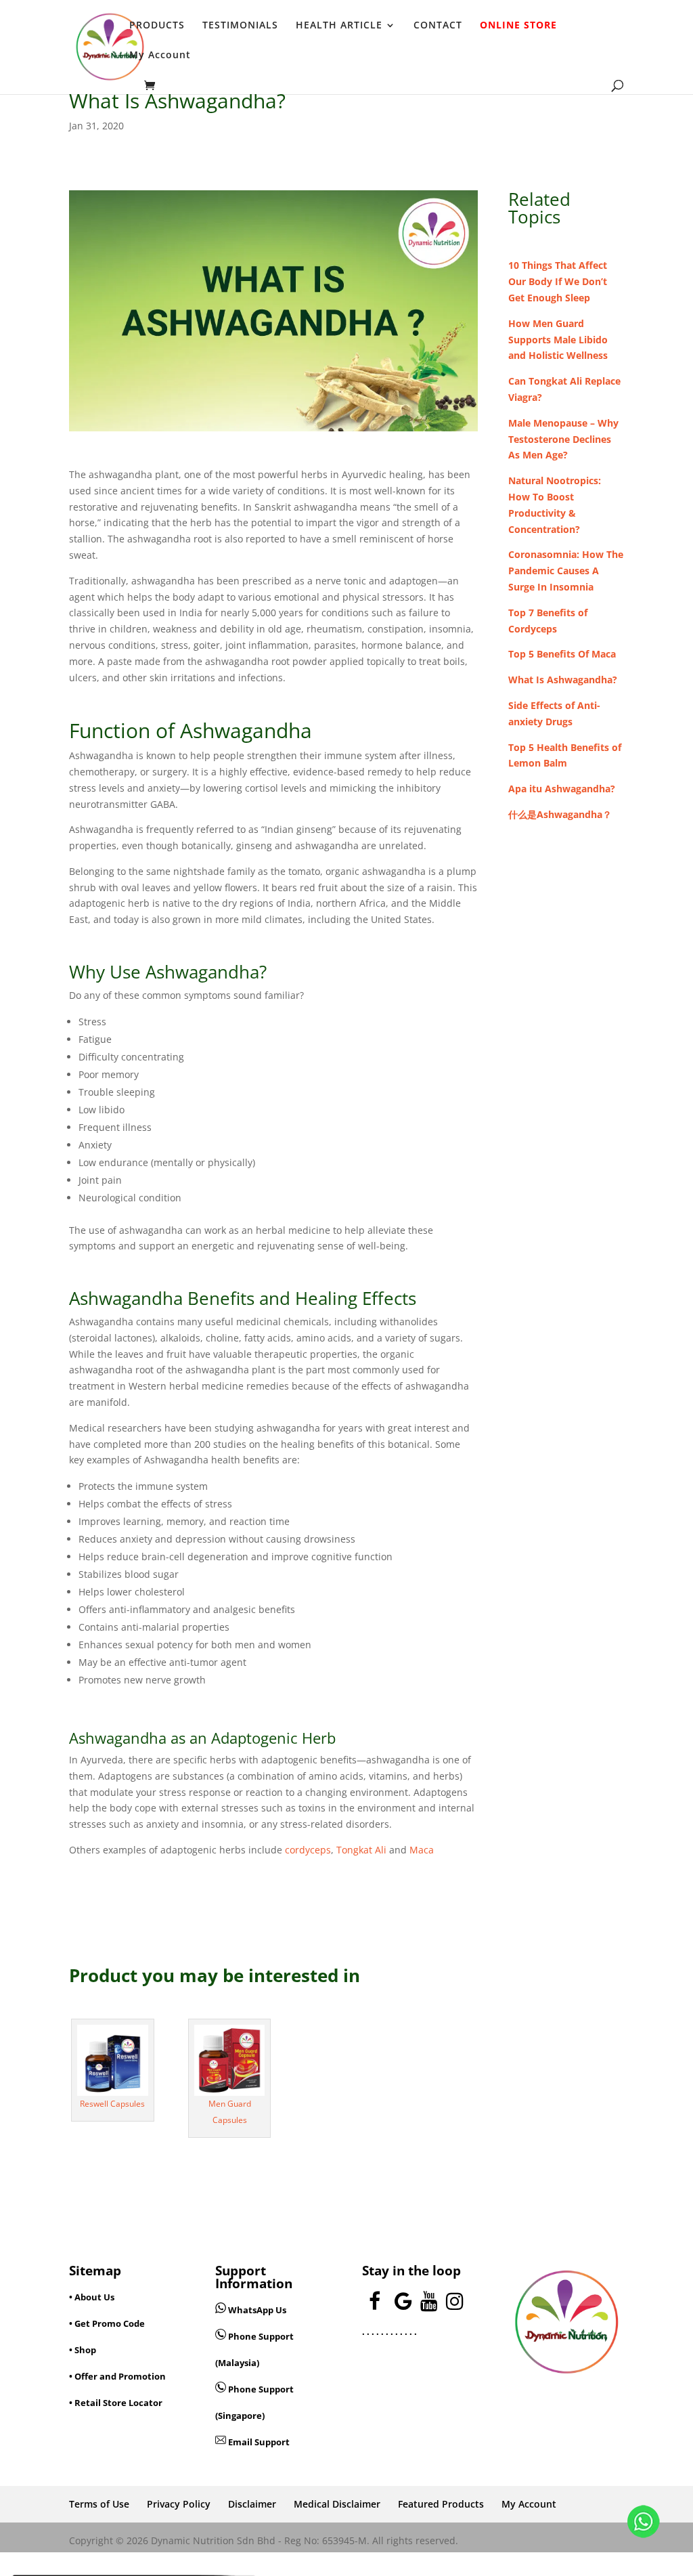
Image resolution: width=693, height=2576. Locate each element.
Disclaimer (252, 2504)
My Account (160, 56)
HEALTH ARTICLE (339, 26)
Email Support (258, 2442)
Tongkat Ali (361, 1850)
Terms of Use (99, 2504)
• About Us (92, 2297)
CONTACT (438, 26)
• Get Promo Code (107, 2323)
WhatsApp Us (257, 2310)
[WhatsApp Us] (644, 2524)
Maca (422, 1850)
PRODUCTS (157, 26)
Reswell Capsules (112, 2104)
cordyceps (308, 1850)
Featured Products (441, 2504)
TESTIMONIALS (240, 26)
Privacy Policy (179, 2504)
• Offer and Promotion (117, 2376)
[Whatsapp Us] (222, 2310)
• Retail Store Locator (116, 2403)
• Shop (83, 2350)
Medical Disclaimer (337, 2504)
